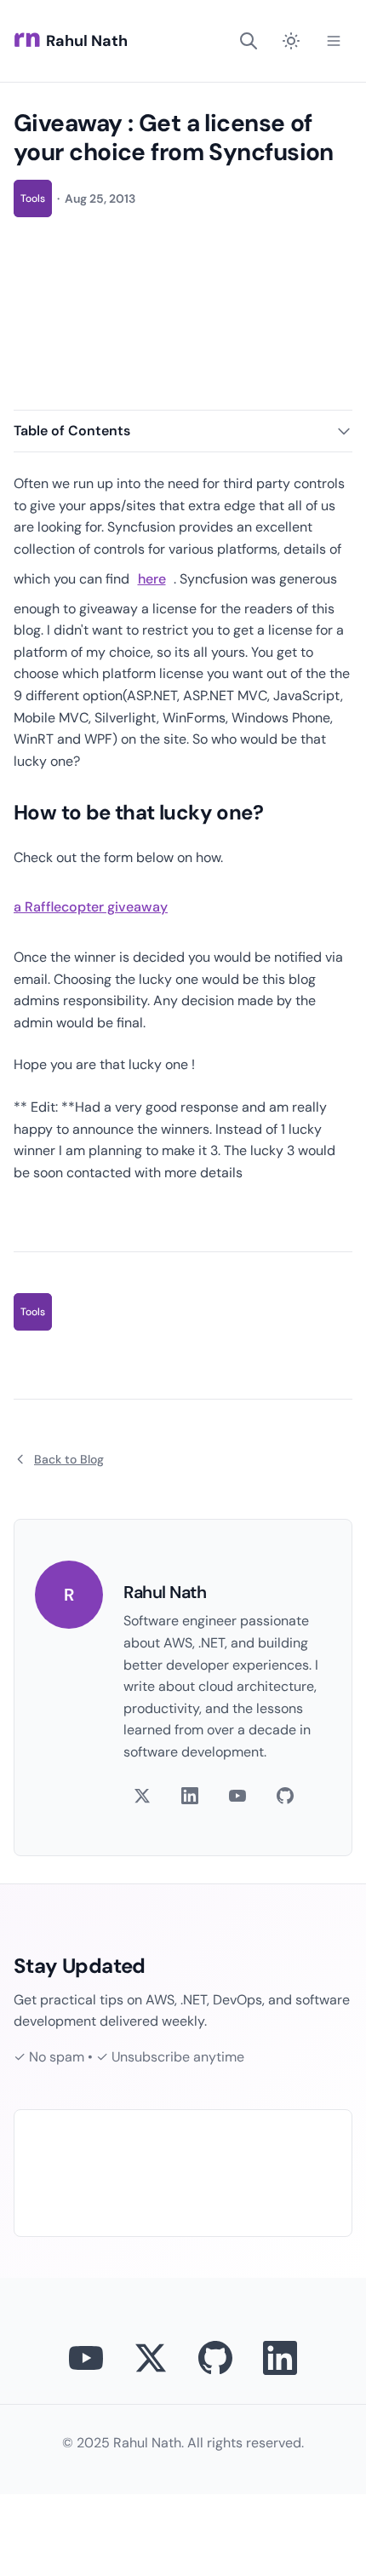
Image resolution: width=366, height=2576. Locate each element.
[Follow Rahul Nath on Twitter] (151, 2358)
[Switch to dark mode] (291, 41)
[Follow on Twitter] (142, 1796)
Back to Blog (69, 1459)
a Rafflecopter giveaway (91, 907)
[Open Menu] (334, 41)
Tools (33, 198)
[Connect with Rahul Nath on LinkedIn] (280, 2358)
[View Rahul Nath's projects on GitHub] (215, 2358)
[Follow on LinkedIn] (190, 1796)
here (152, 579)
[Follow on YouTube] (237, 1796)
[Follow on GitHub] (285, 1796)
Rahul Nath (87, 41)
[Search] (249, 41)
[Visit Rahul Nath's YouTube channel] (86, 2358)
